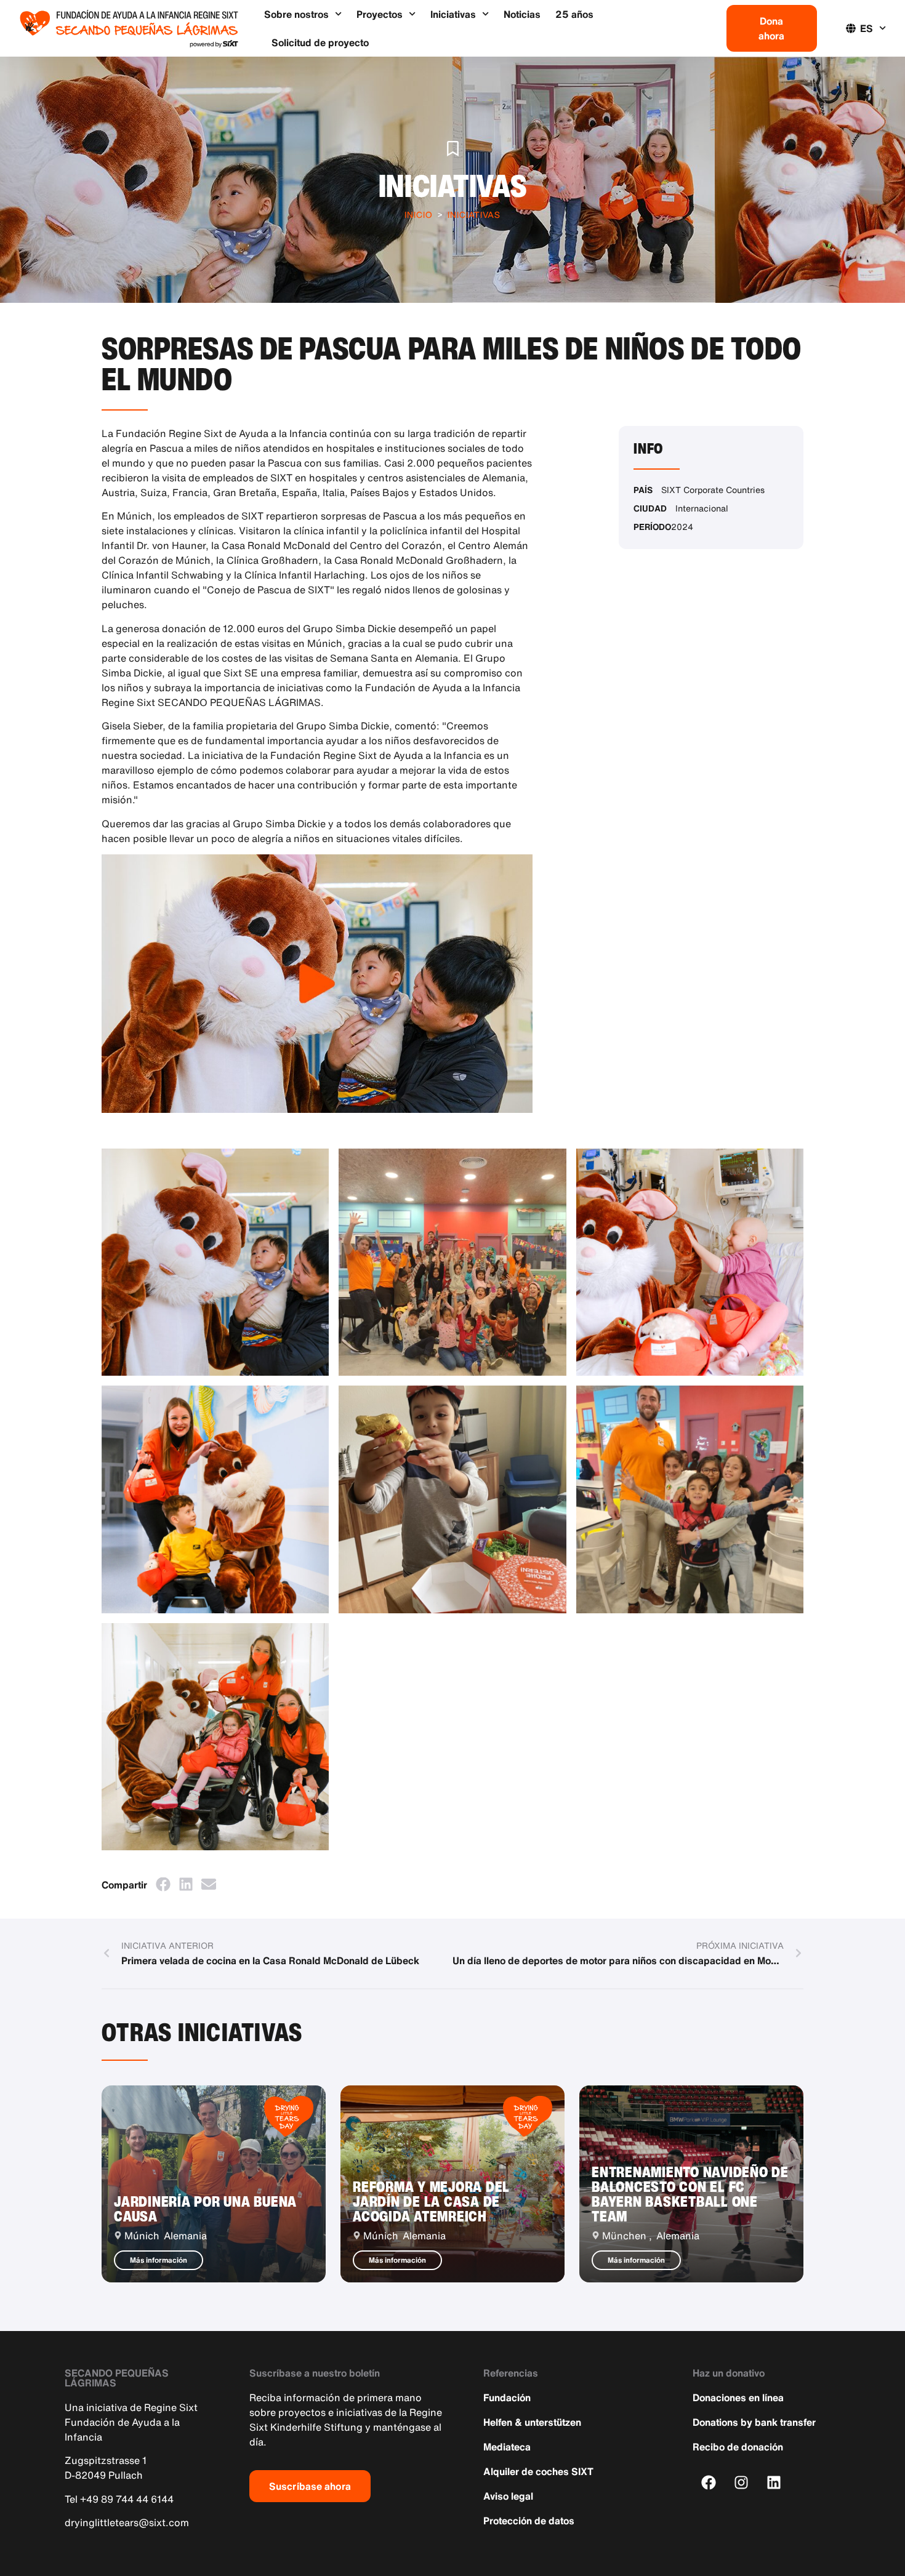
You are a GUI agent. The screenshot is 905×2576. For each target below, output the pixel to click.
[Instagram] (742, 2483)
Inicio (419, 215)
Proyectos (380, 14)
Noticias (522, 14)
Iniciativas (453, 14)
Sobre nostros (296, 14)
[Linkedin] (774, 2483)
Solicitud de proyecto (320, 42)
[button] (163, 1884)
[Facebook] (709, 2483)
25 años (574, 14)
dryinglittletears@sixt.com (127, 2522)
